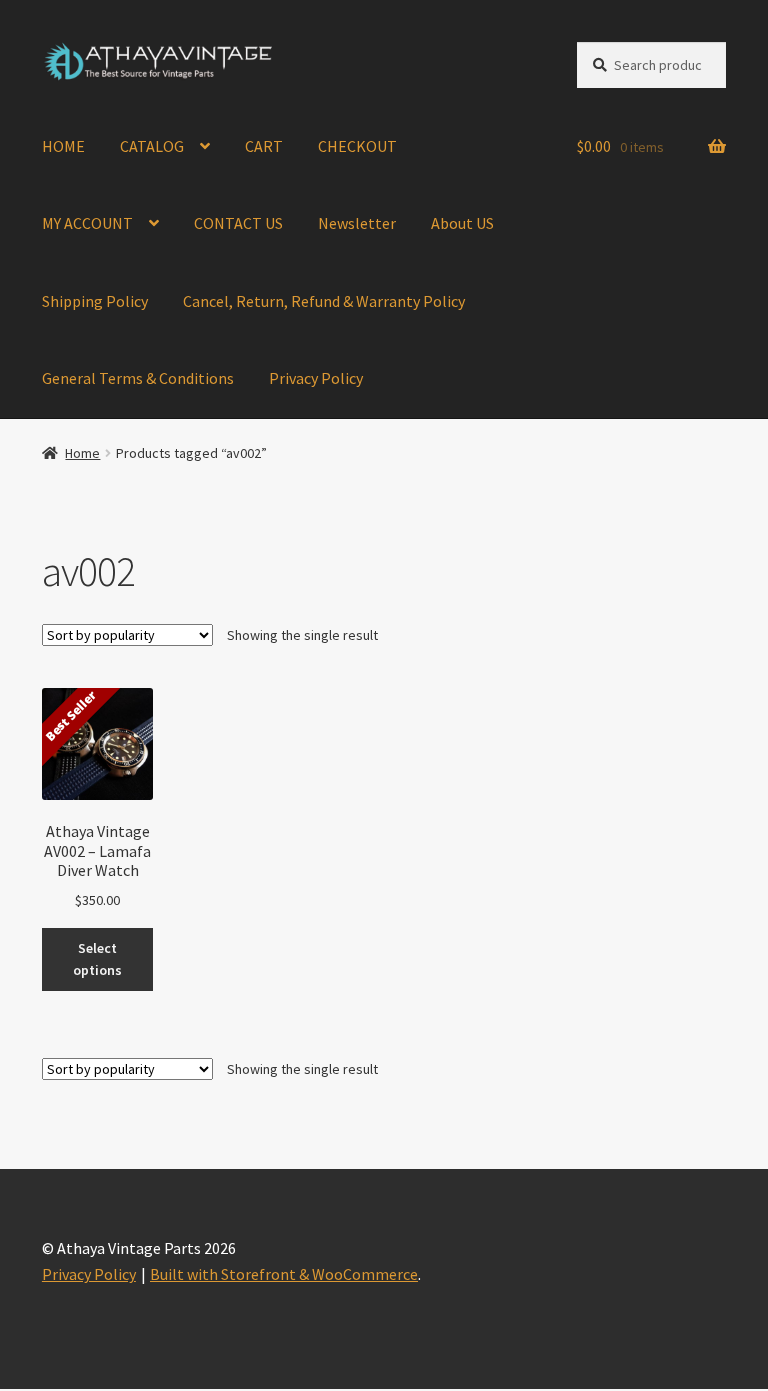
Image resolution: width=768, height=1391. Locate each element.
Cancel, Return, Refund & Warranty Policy (324, 301)
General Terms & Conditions (138, 378)
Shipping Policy (95, 301)
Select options (97, 959)
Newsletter (357, 223)
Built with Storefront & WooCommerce (284, 1274)
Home (82, 453)
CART (264, 146)
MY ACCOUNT (87, 223)
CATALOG (152, 146)
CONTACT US (238, 223)
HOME (63, 146)
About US (462, 223)
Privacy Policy (316, 378)
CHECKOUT (357, 146)
